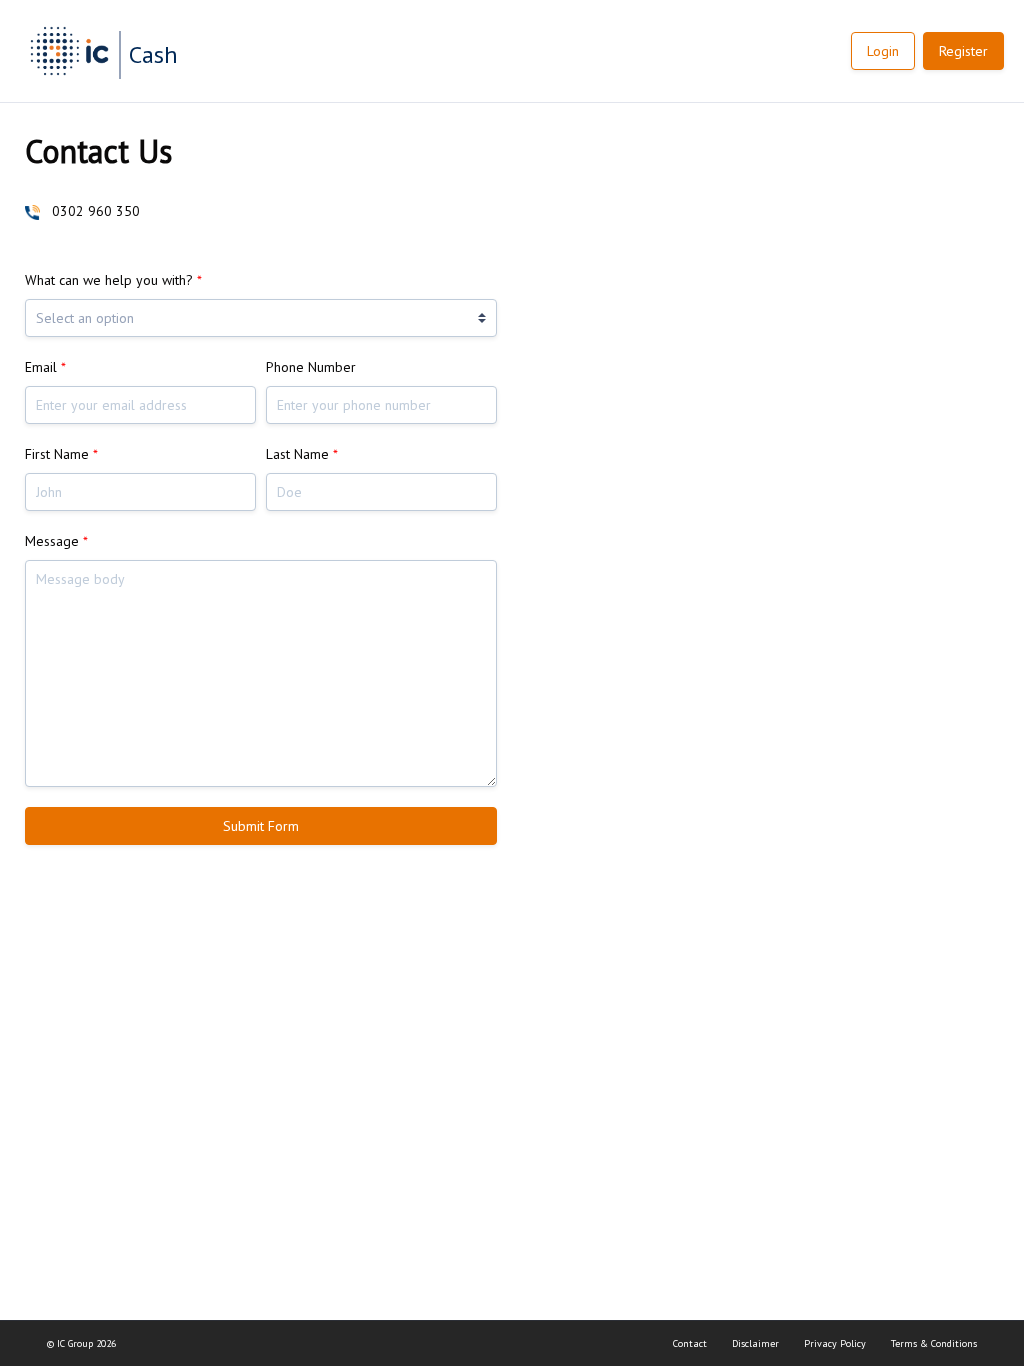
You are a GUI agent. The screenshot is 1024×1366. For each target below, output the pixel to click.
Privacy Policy (835, 1343)
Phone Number (311, 367)
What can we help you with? (113, 280)
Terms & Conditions (934, 1343)
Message (56, 541)
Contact (690, 1343)
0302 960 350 (96, 211)
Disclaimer (755, 1343)
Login (883, 51)
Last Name (302, 454)
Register (963, 51)
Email (45, 367)
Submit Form (261, 826)
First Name (61, 454)
